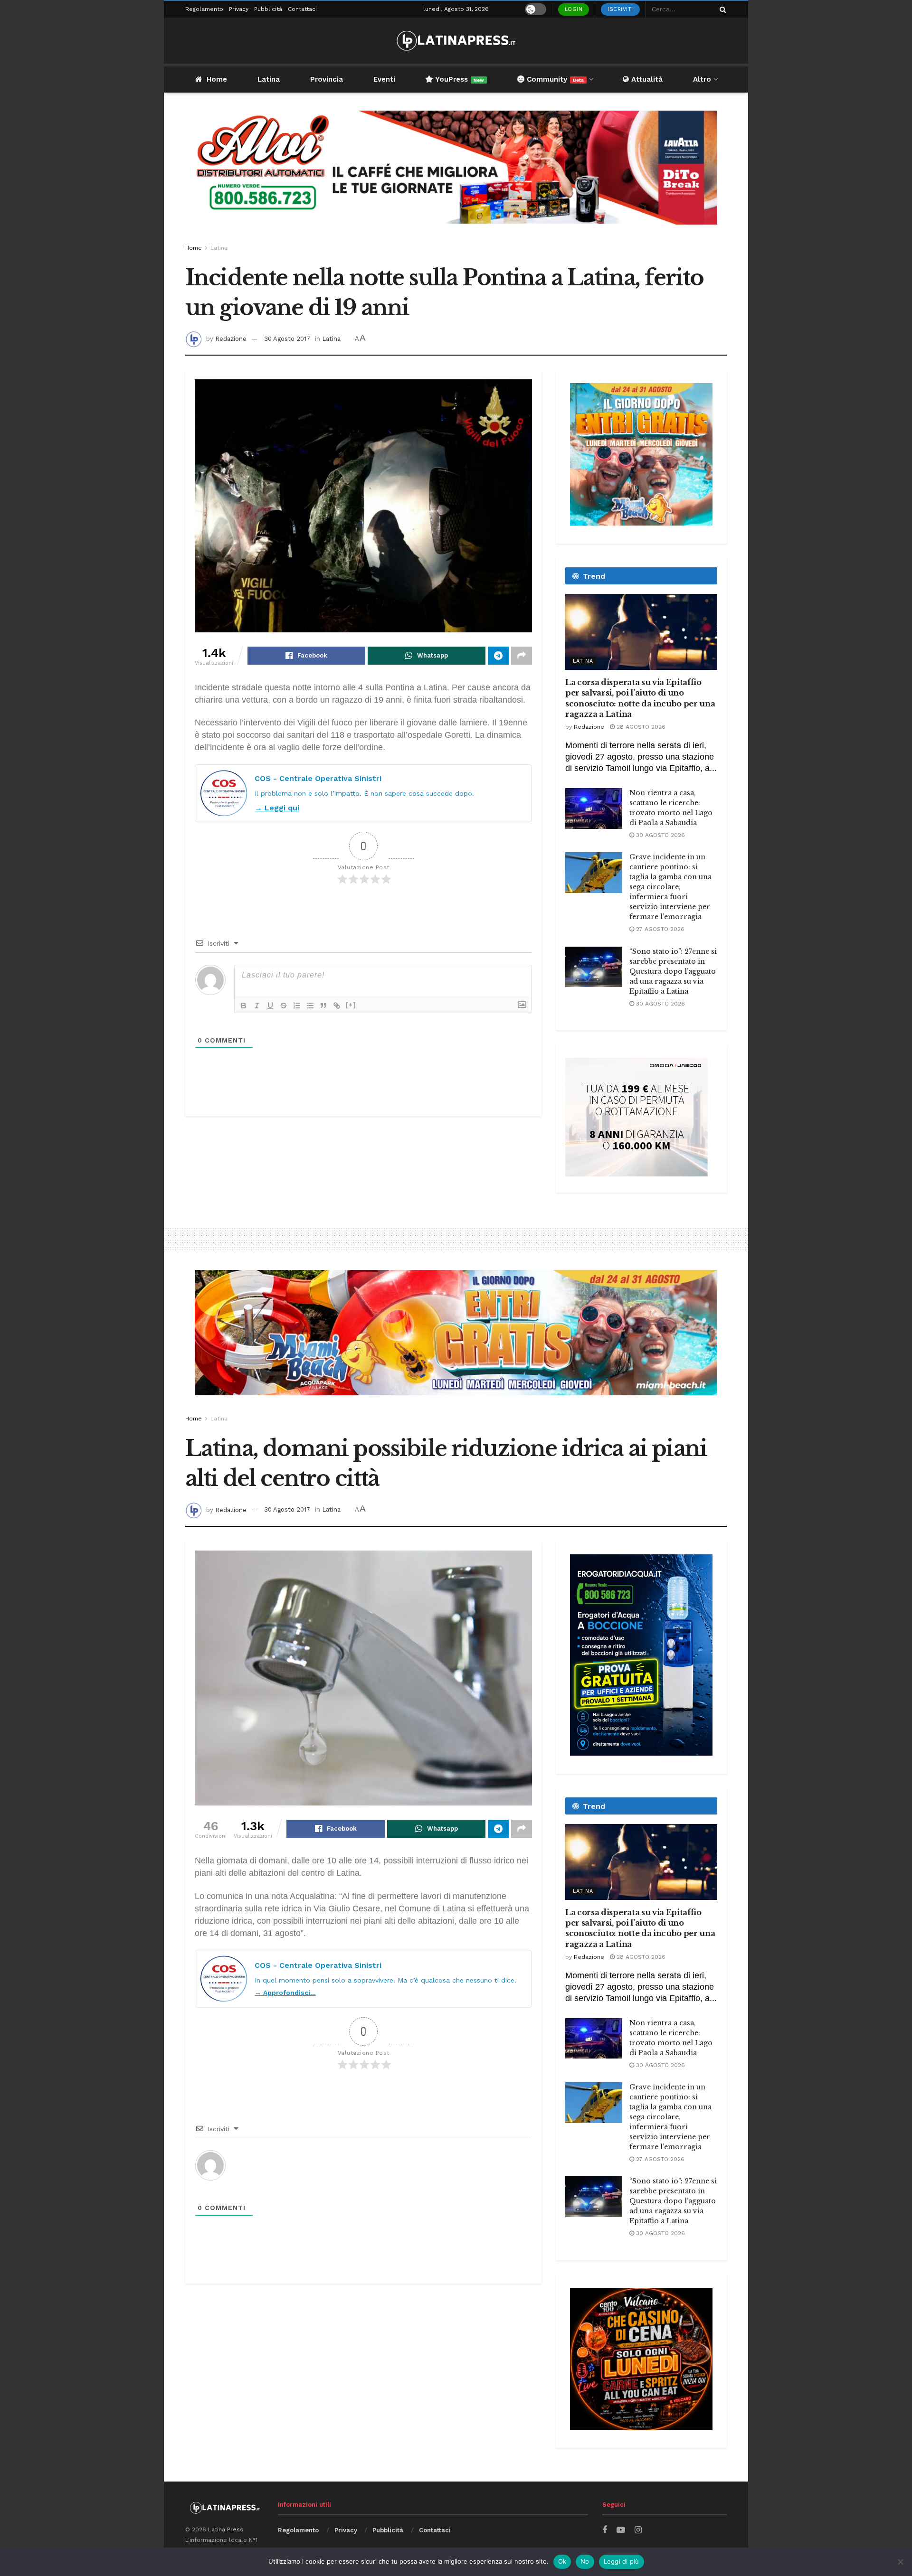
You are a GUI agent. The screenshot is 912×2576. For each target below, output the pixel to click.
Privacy (239, 9)
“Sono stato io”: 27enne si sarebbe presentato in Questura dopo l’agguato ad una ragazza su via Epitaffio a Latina (673, 971)
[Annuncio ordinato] (297, 1006)
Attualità (646, 79)
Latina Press (226, 2529)
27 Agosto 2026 (659, 929)
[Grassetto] (244, 1006)
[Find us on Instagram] (638, 2530)
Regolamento (204, 9)
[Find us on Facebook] (605, 2530)
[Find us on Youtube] (621, 2530)
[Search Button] (721, 9)
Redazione (231, 339)
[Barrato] (284, 1006)
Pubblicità (268, 9)
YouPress (459, 79)
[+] (351, 1005)
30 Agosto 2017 (287, 339)
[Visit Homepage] (456, 41)
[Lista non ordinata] (310, 1006)
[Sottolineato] (270, 1006)
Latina (269, 79)
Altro (702, 79)
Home (217, 79)
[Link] (337, 1006)
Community (554, 79)
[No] (900, 2562)
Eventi (384, 79)
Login (574, 9)
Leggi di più (622, 2561)
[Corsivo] (257, 1006)
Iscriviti (620, 9)
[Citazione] (323, 1006)
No (585, 2561)
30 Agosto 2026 (660, 835)
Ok (562, 2561)
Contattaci (302, 9)
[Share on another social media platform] (522, 656)
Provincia (327, 79)
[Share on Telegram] (498, 656)
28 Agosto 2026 (640, 727)
